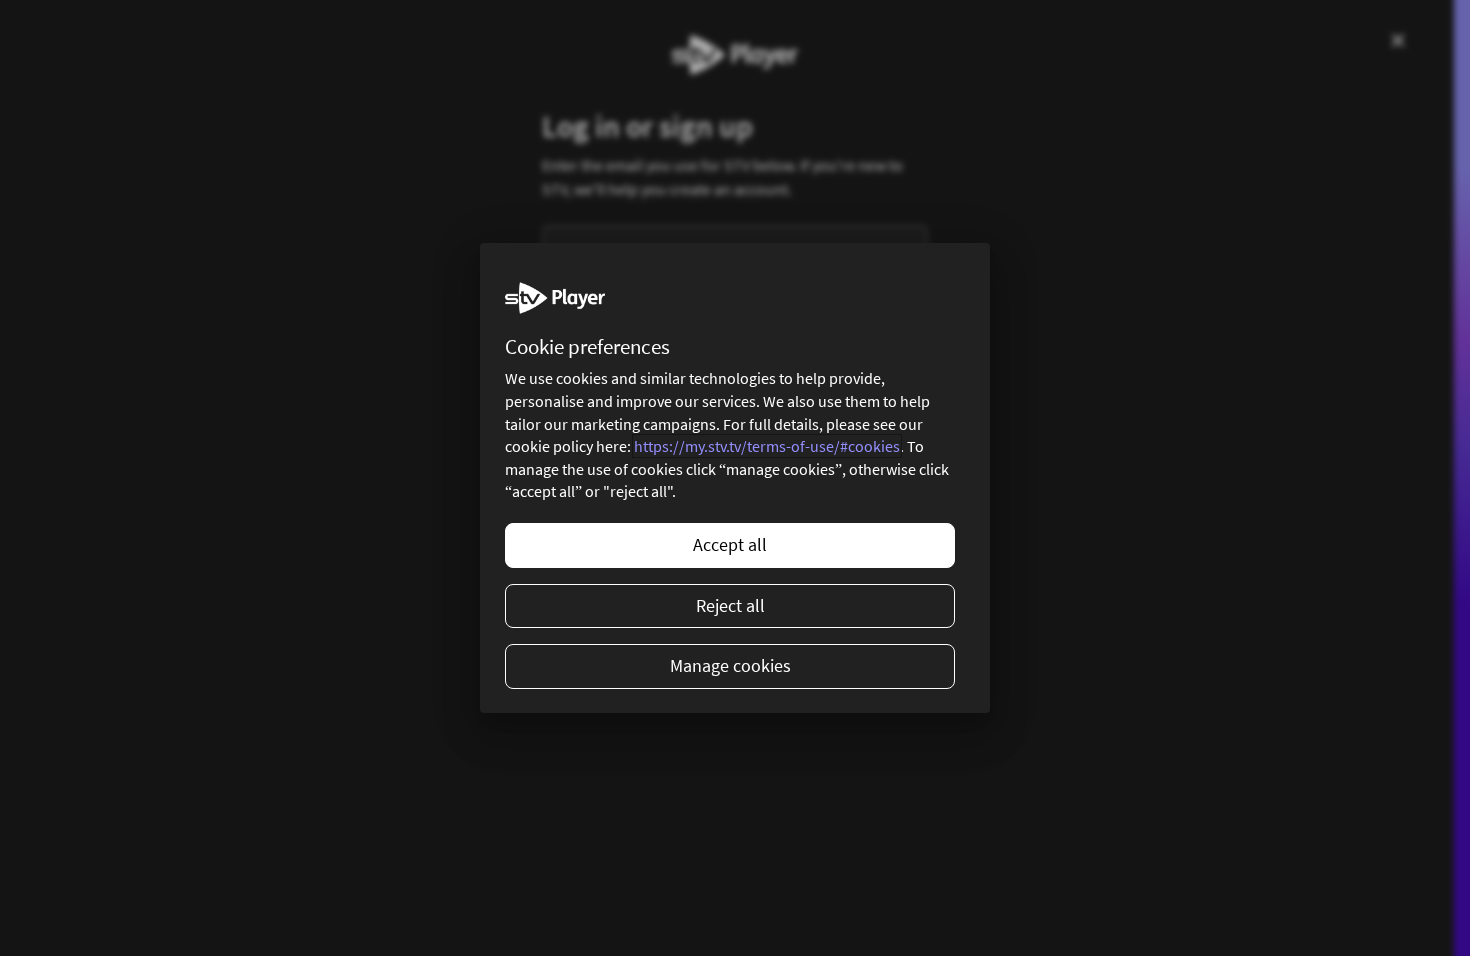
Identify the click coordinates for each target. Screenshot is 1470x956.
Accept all (730, 544)
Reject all (730, 605)
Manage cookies (730, 665)
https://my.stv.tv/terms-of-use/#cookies (767, 446)
